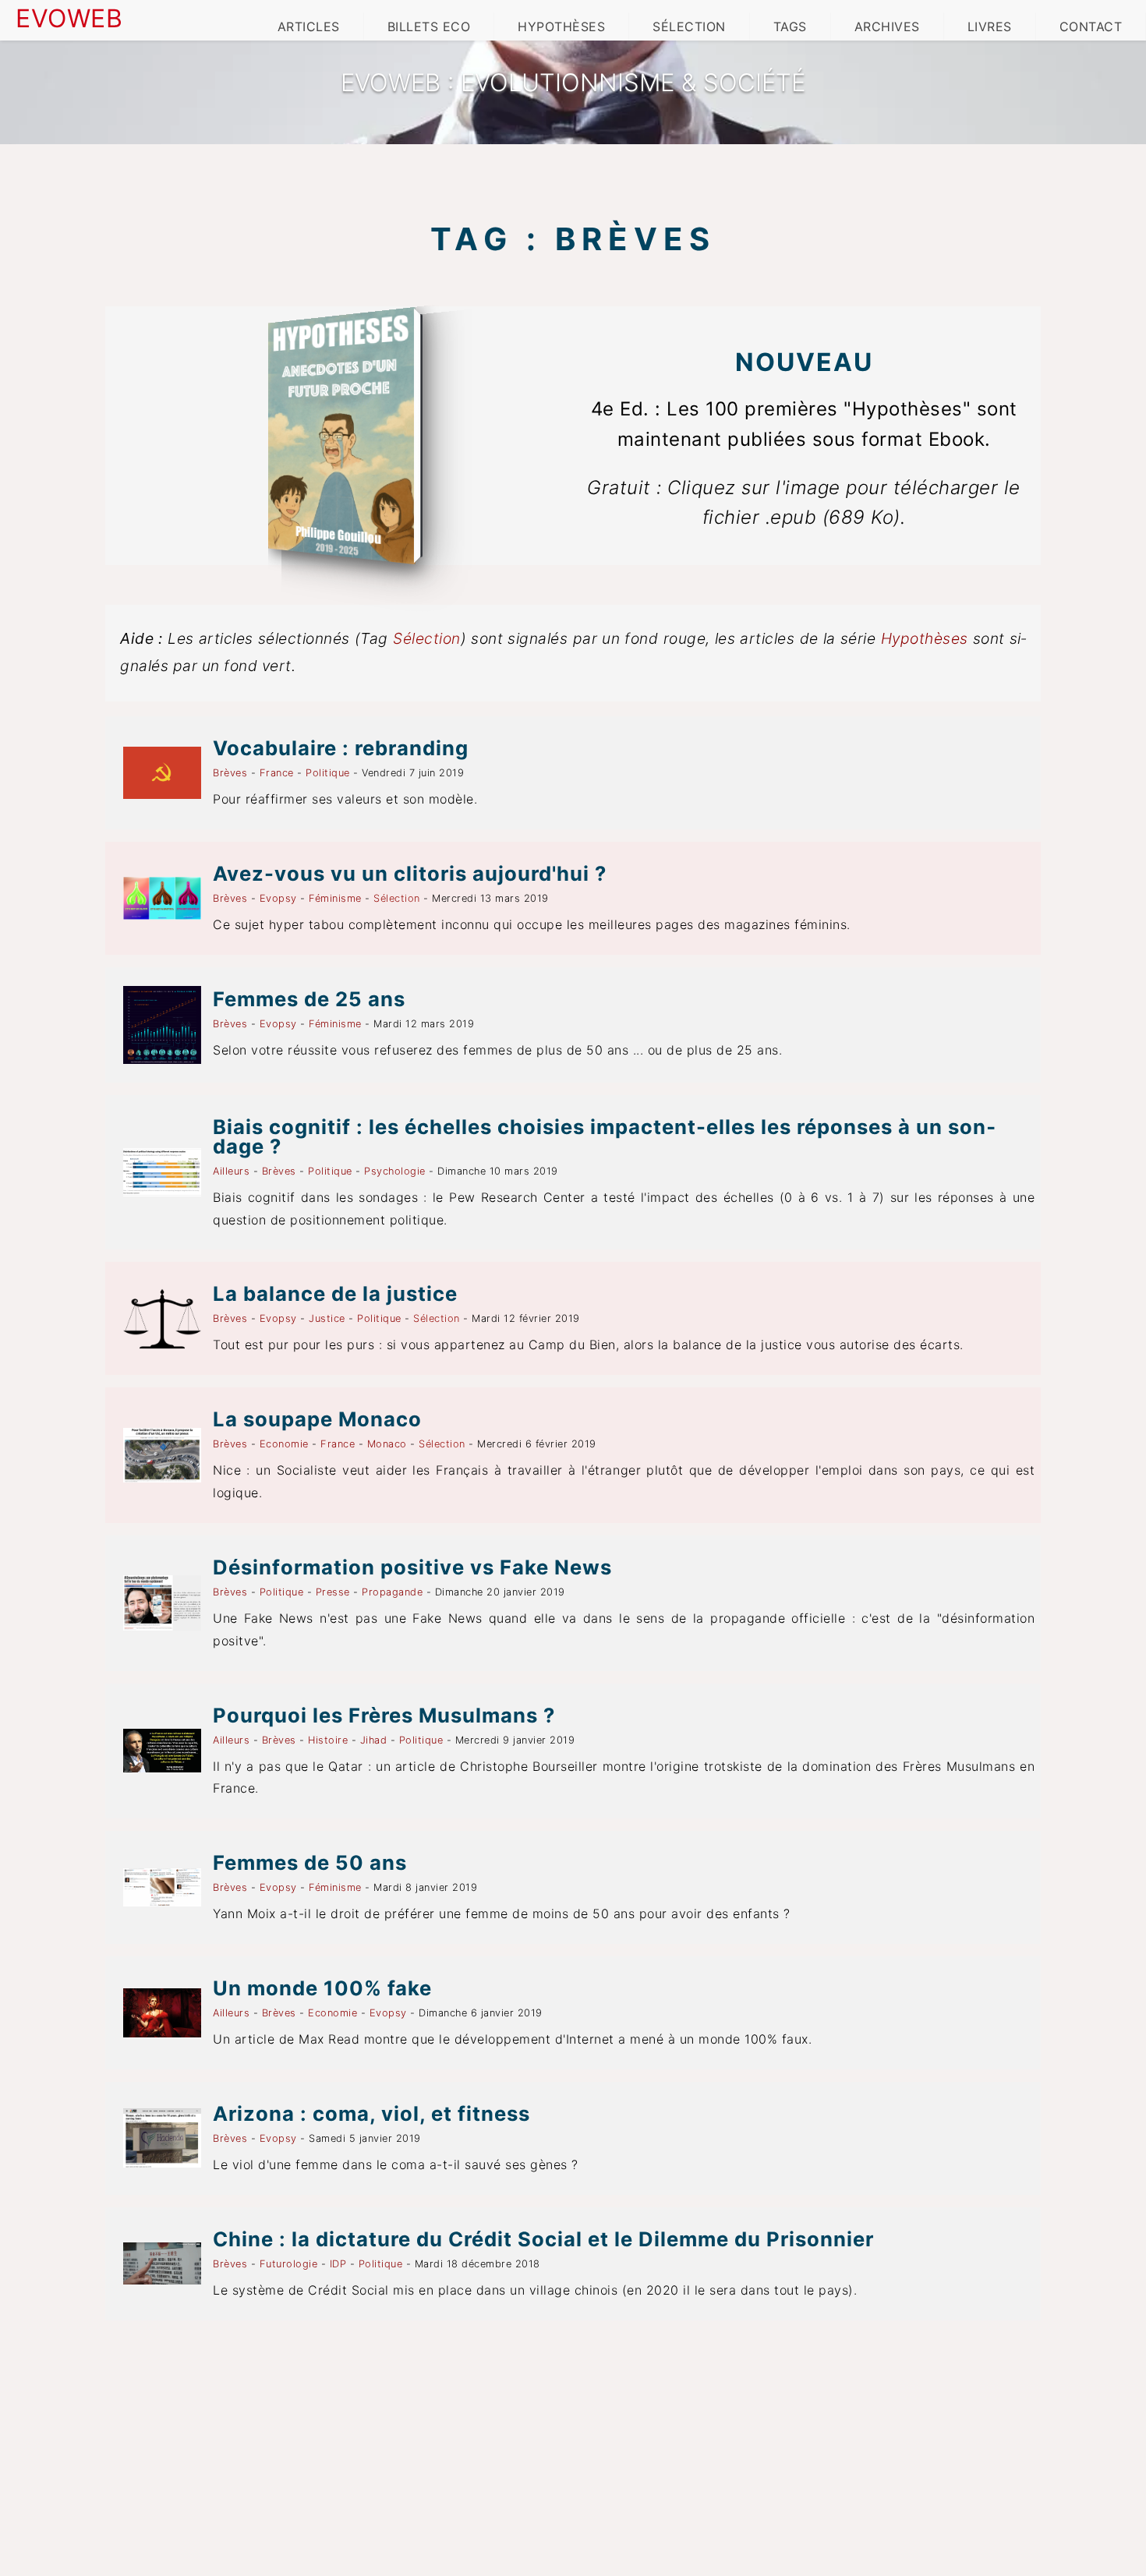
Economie (284, 1444)
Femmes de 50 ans (310, 1862)
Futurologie (289, 2264)
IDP (338, 2264)
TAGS (790, 27)
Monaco (387, 1444)
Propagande (392, 1592)
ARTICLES (309, 27)
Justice (327, 1318)
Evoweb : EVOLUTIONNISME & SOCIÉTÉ (573, 83)
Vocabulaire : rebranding (341, 748)
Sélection (427, 638)
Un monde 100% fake (322, 1988)
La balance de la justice (335, 1293)
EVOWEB (69, 18)
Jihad (374, 1740)
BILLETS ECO (429, 27)
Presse (333, 1592)
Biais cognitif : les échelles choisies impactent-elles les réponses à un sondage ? (604, 1136)
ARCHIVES (887, 27)
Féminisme (335, 898)
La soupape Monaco (317, 1419)
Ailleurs (231, 1171)
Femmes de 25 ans (309, 999)
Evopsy (278, 898)
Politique (328, 773)
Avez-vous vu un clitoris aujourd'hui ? (410, 873)
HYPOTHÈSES (561, 27)
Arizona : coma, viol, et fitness (371, 2113)
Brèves (230, 773)
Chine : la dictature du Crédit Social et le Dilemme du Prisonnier (543, 2239)
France (277, 773)
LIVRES (990, 27)
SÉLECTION (689, 27)
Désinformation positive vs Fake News (412, 1567)
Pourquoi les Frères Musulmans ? (384, 1715)
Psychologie (395, 1171)
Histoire (328, 1740)
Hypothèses (925, 638)
